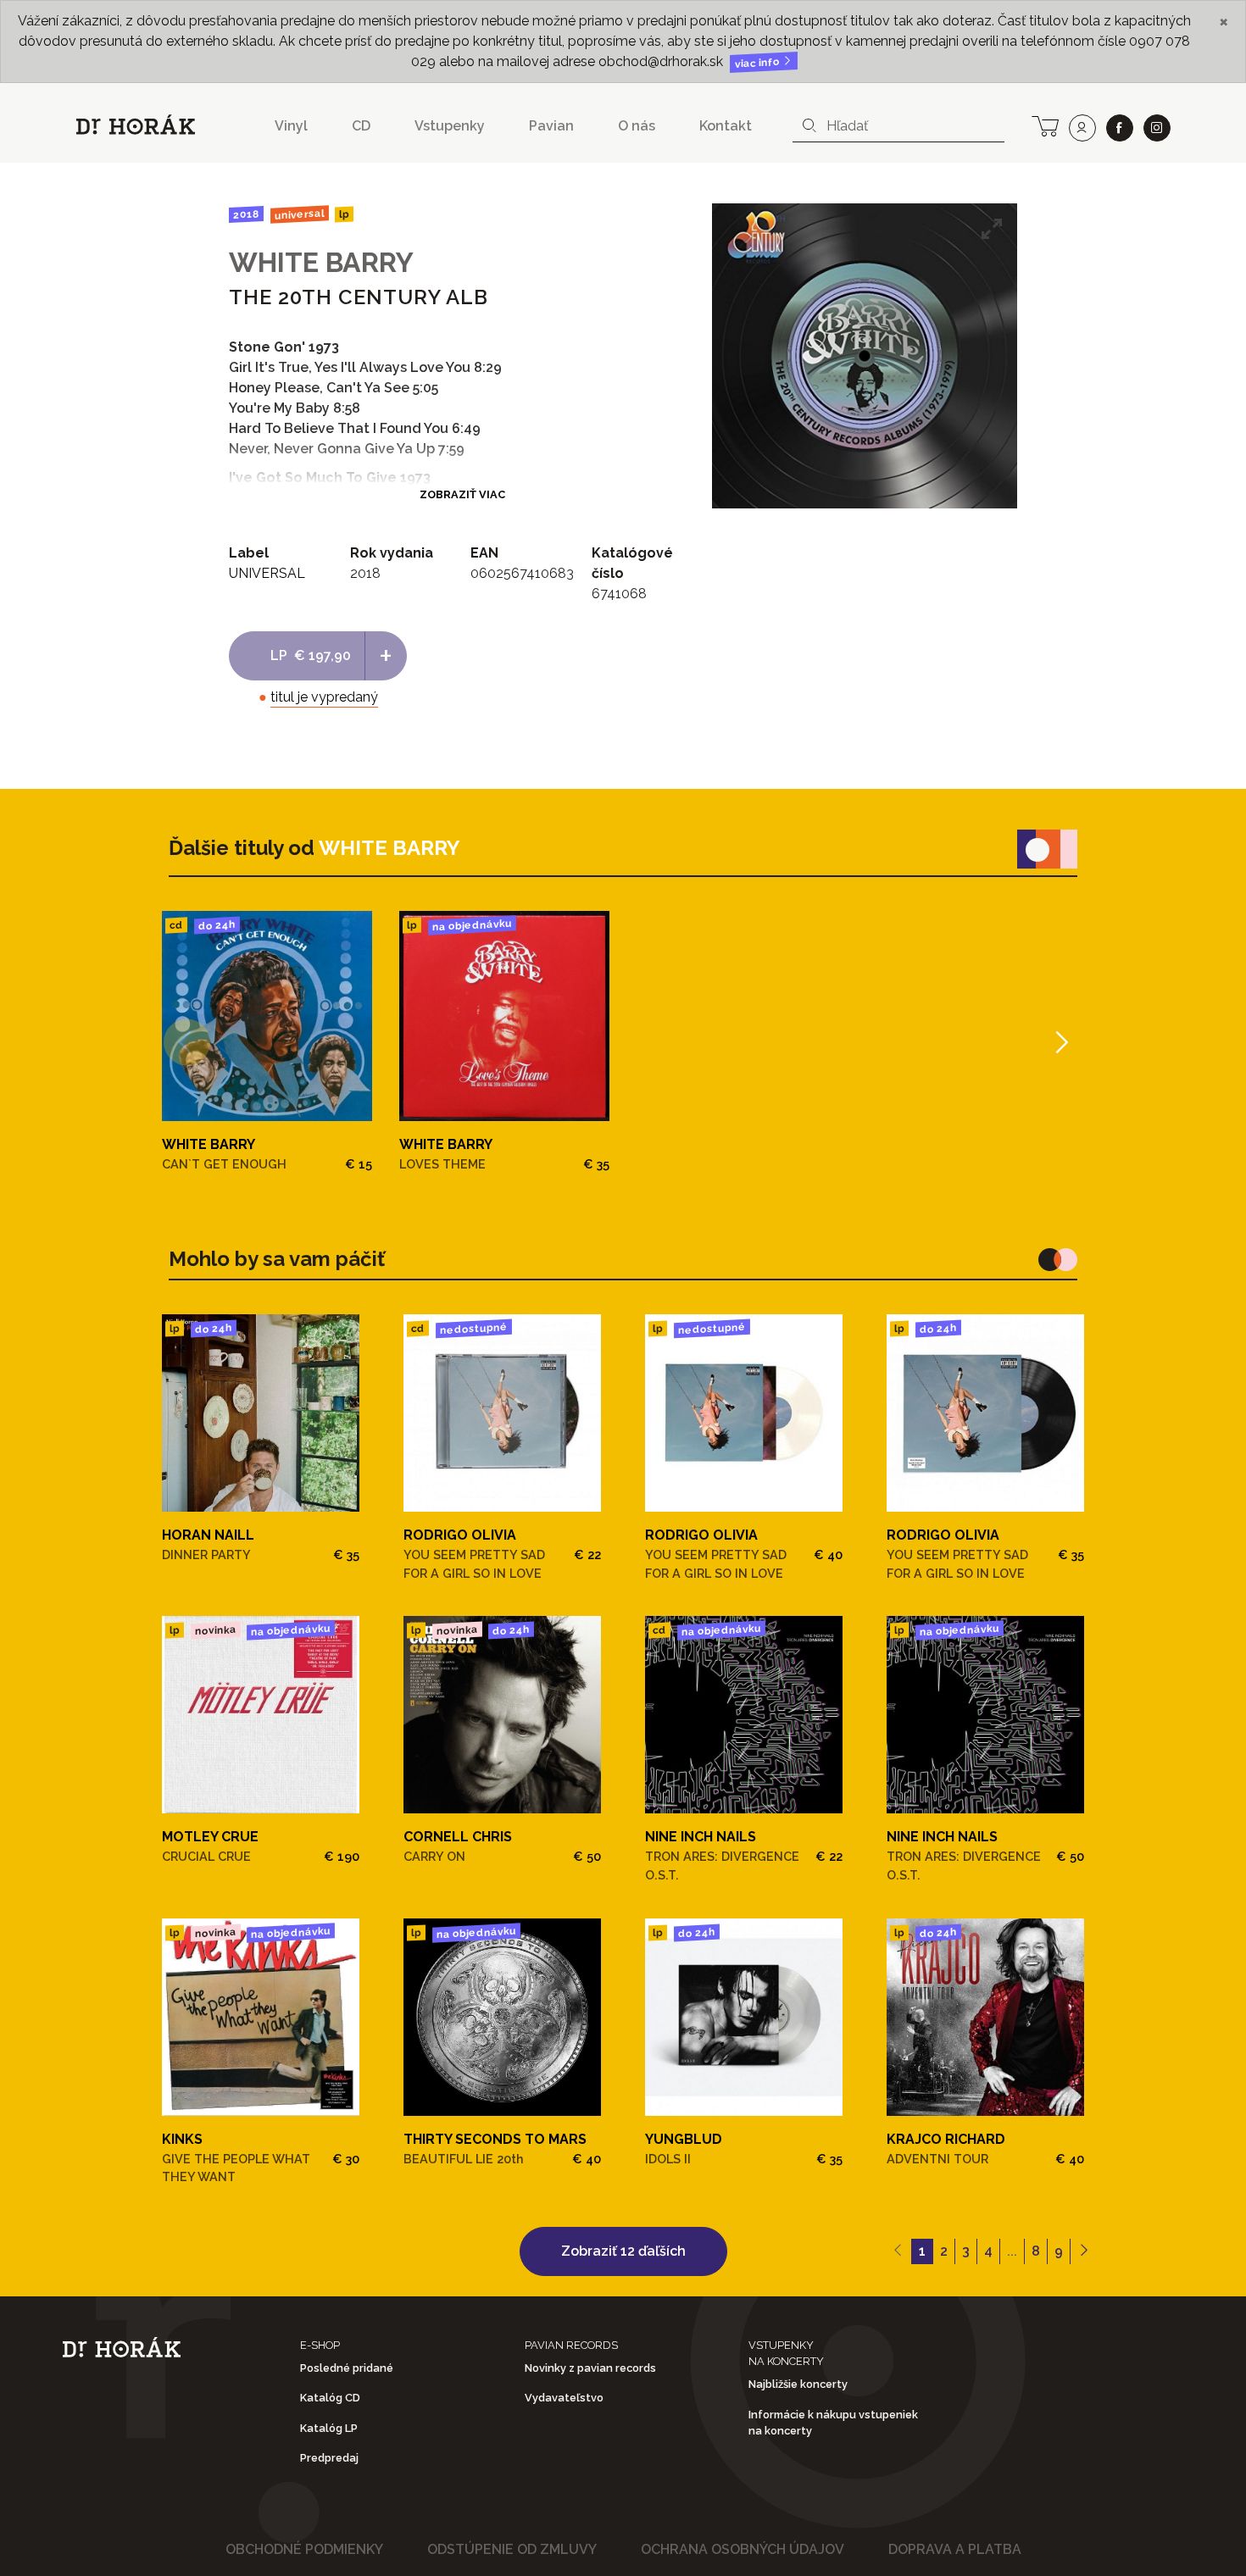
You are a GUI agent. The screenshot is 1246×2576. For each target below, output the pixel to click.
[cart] (1045, 125)
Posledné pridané (347, 2368)
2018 (246, 214)
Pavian (551, 126)
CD (361, 126)
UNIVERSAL (299, 214)
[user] (1082, 128)
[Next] (1060, 1042)
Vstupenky (450, 126)
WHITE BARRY (321, 262)
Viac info (759, 63)
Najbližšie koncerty (798, 2384)
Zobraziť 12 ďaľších (623, 2251)
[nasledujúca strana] (1084, 2251)
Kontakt (726, 126)
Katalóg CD (330, 2398)
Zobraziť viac (462, 494)
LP (344, 215)
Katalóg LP (329, 2428)
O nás (637, 126)
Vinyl (291, 126)
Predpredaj (329, 2458)
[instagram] (1157, 128)
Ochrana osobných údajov (743, 2549)
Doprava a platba (955, 2549)
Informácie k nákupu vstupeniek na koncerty (833, 2423)
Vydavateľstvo (564, 2398)
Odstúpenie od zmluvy (512, 2549)
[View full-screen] (992, 229)
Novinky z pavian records (590, 2368)
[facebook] (1120, 128)
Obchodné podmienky (304, 2549)
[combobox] (898, 126)
